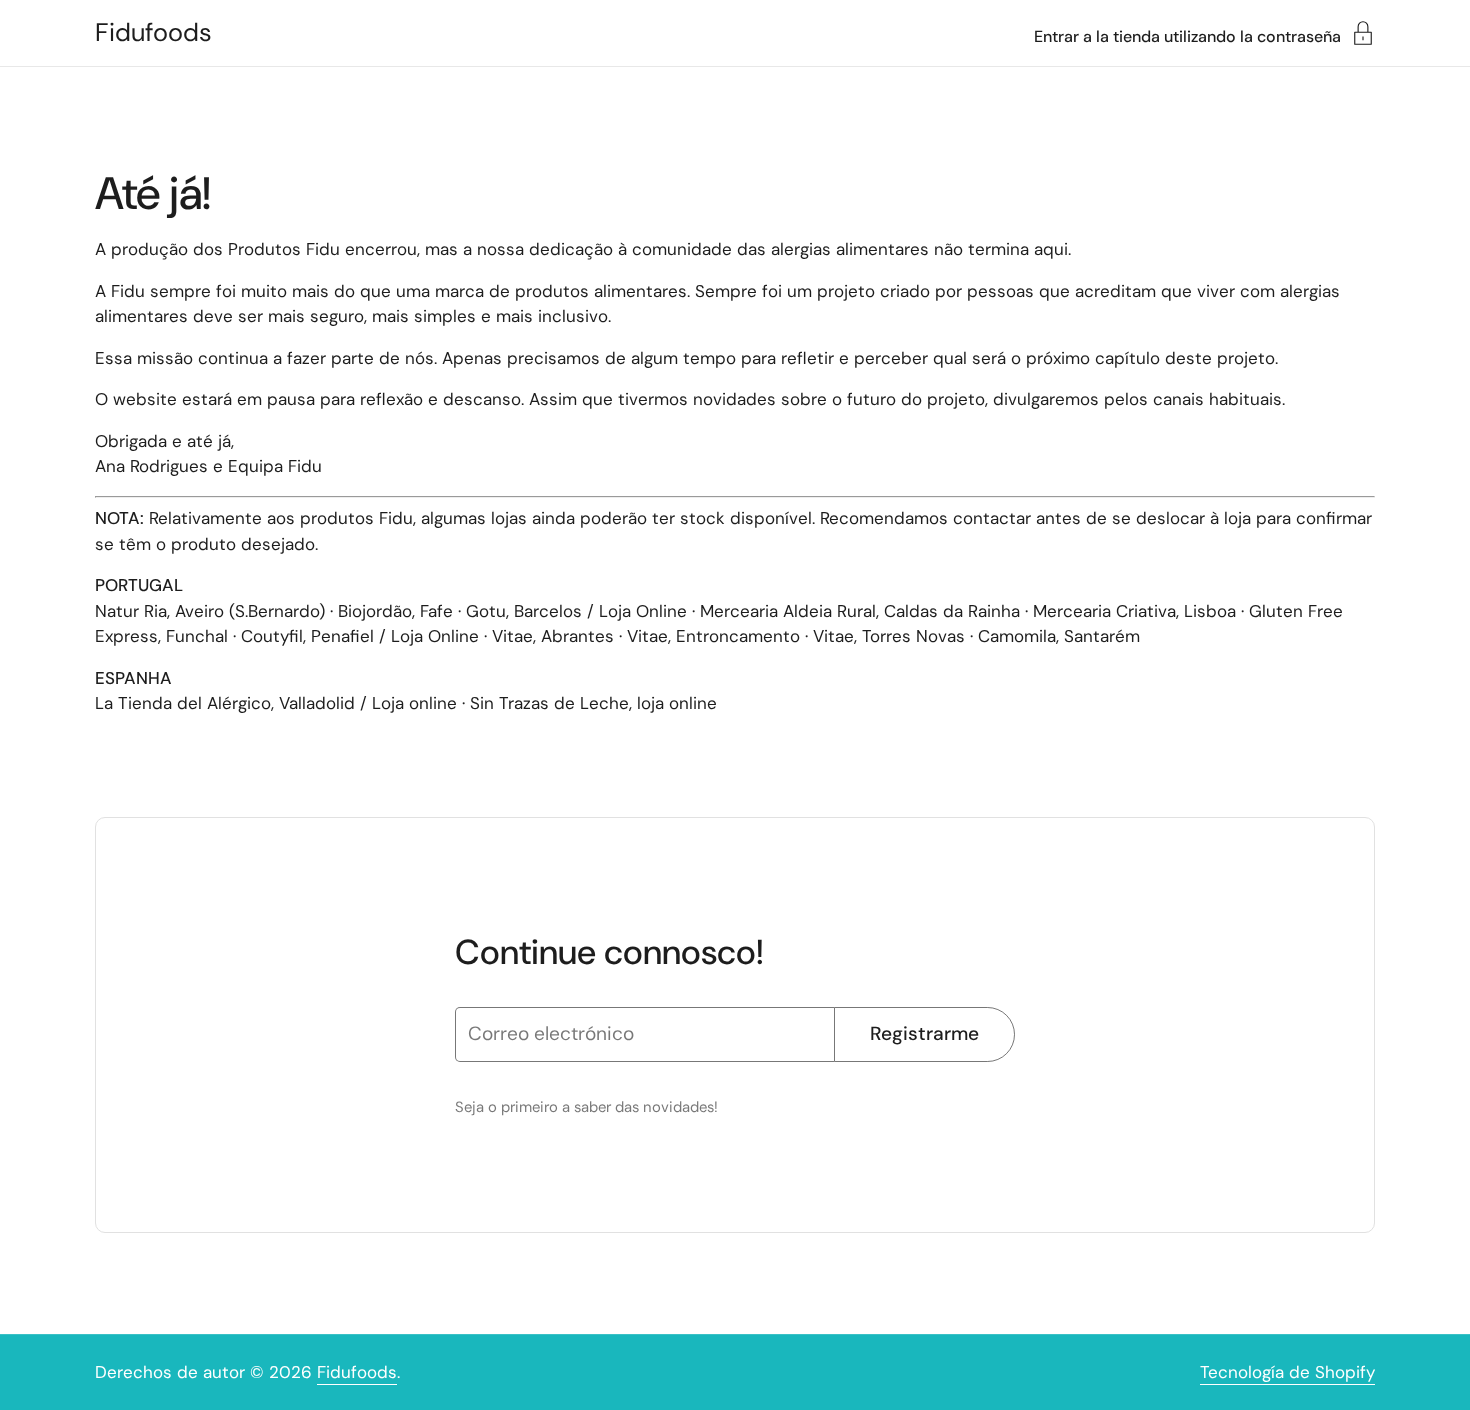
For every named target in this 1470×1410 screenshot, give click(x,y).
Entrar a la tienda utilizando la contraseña (1187, 35)
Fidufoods (153, 33)
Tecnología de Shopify (1287, 1372)
